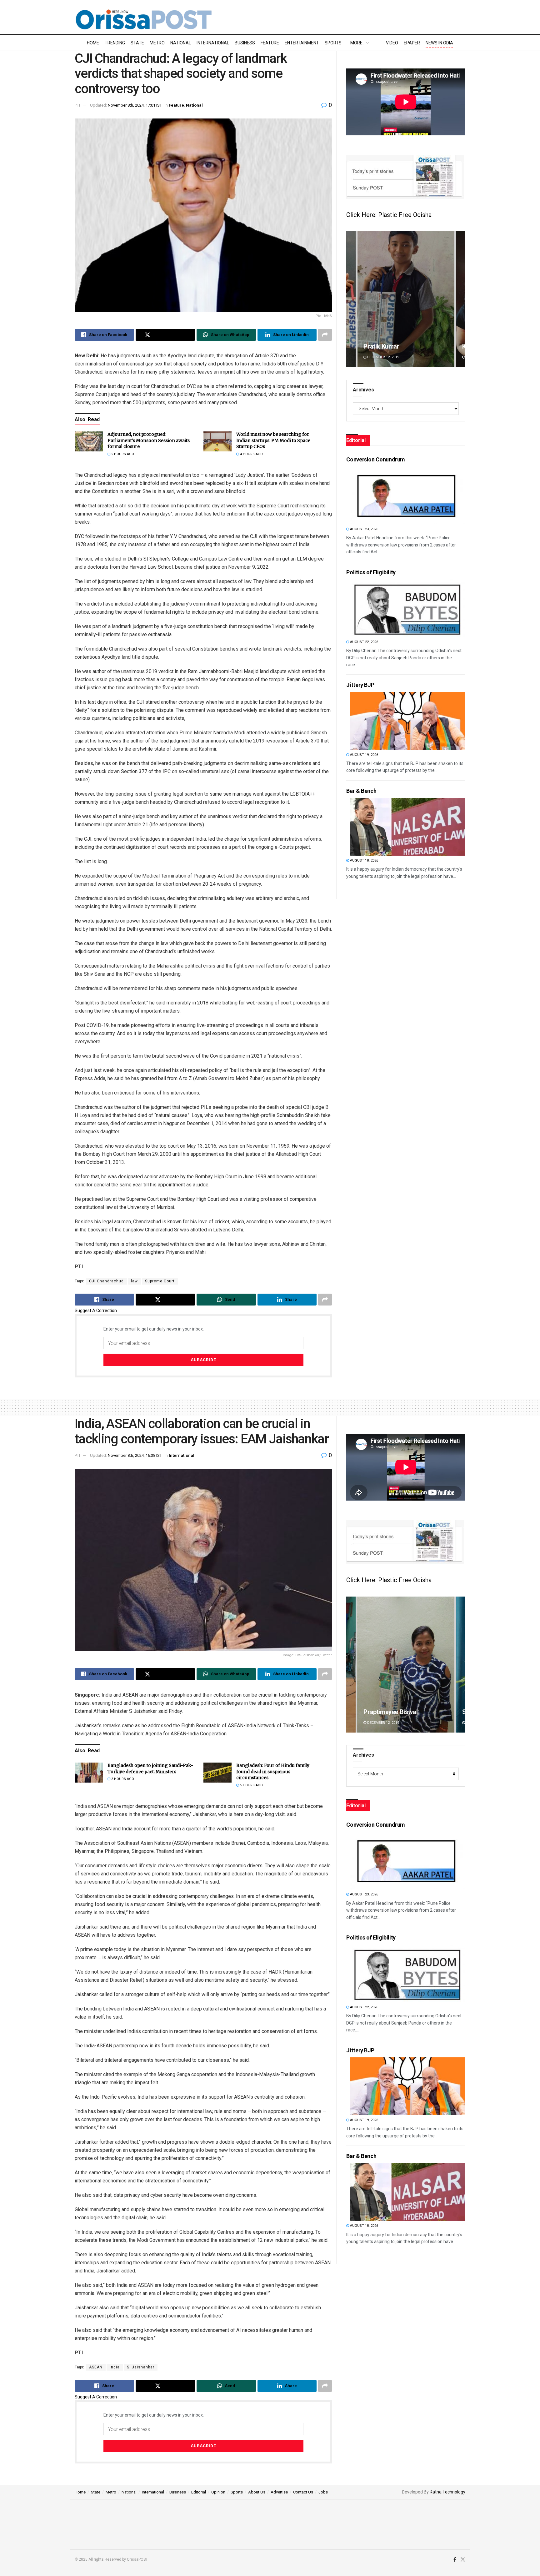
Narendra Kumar (386, 346)
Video (392, 43)
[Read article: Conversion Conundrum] (407, 495)
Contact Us (303, 2492)
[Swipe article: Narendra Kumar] (406, 299)
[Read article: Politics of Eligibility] (407, 608)
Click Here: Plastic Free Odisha (389, 215)
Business (245, 43)
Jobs (323, 2492)
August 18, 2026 (364, 860)
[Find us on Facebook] (455, 2560)
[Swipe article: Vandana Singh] (406, 1665)
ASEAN (96, 2367)
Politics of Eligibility (371, 572)
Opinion (218, 2492)
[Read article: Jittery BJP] (407, 721)
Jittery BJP (360, 685)
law (134, 1281)
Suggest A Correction (96, 1311)
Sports (333, 43)
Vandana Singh (384, 1712)
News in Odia (439, 43)
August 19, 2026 (364, 755)
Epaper (412, 43)
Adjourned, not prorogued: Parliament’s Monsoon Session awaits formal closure (149, 440)
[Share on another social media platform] (325, 335)
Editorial (199, 2492)
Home (93, 43)
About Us (257, 2492)
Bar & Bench (361, 791)
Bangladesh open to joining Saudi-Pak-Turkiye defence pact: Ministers (150, 1768)
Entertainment (302, 43)
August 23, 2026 (364, 529)
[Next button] (461, 299)
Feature (270, 43)
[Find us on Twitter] (463, 2560)
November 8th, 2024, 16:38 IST (135, 1455)
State (137, 43)
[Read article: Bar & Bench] (407, 827)
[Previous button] (351, 299)
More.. (357, 43)
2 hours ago (122, 454)
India (115, 2367)
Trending (115, 43)
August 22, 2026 (364, 642)
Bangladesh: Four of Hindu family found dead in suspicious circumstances (273, 1771)
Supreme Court (160, 1281)
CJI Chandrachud (106, 1281)
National (181, 43)
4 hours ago (251, 454)
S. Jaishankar (141, 2367)
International (213, 43)
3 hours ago (122, 1779)
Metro (157, 43)
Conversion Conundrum (376, 459)
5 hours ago (251, 1785)
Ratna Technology (447, 2492)
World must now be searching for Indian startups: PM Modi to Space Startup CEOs (273, 440)
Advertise (279, 2492)
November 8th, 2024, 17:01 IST (135, 105)
